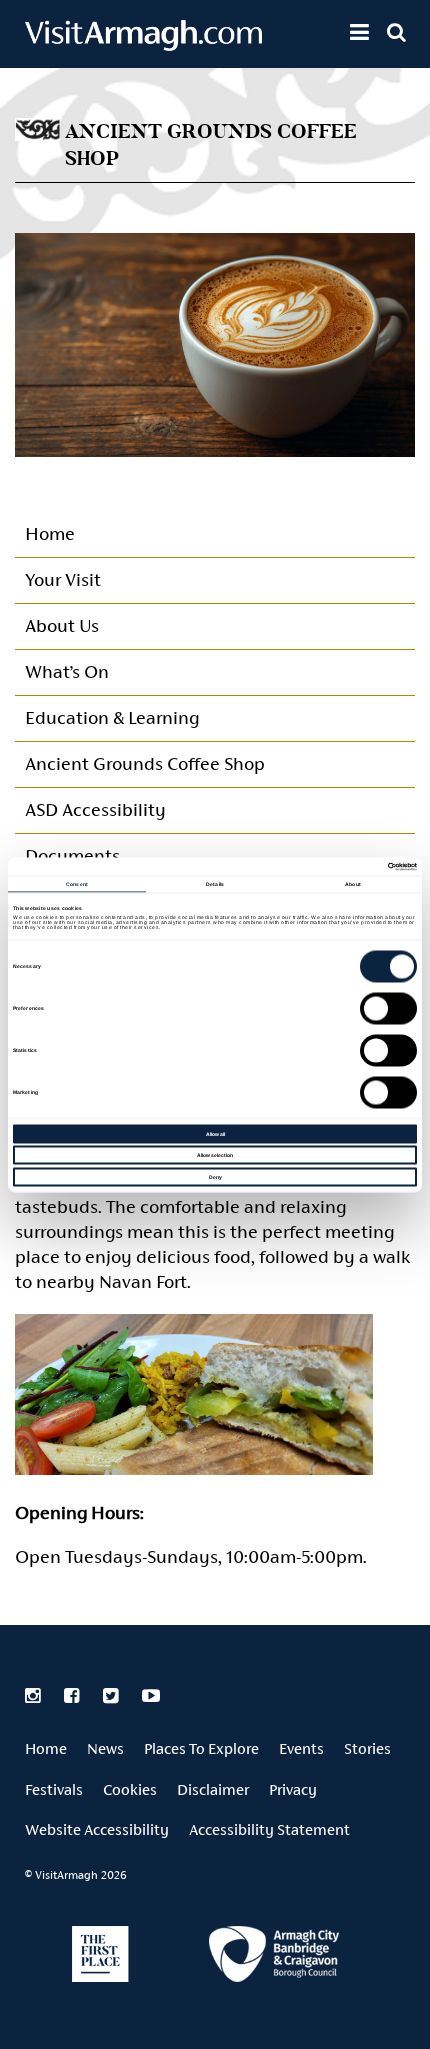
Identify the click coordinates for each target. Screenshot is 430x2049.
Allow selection (215, 1155)
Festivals (54, 1789)
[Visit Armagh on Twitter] (112, 1696)
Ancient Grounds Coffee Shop (145, 763)
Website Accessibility (97, 1829)
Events (301, 1748)
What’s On (67, 671)
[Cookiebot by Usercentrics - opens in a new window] (329, 866)
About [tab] (353, 884)
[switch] (388, 1008)
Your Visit (63, 579)
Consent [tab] (77, 884)
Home (50, 533)
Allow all (215, 1133)
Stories (367, 1748)
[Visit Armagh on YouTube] (151, 1696)
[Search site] (396, 32)
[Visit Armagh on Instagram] (34, 1696)
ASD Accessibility (95, 809)
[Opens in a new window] (274, 1957)
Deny (215, 1176)
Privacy (293, 1789)
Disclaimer (213, 1789)
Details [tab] (215, 884)
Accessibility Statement (269, 1829)
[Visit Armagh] (143, 44)
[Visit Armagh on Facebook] (73, 1696)
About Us (62, 625)
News (105, 1748)
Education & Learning (112, 717)
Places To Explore (201, 1748)
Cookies (130, 1789)
